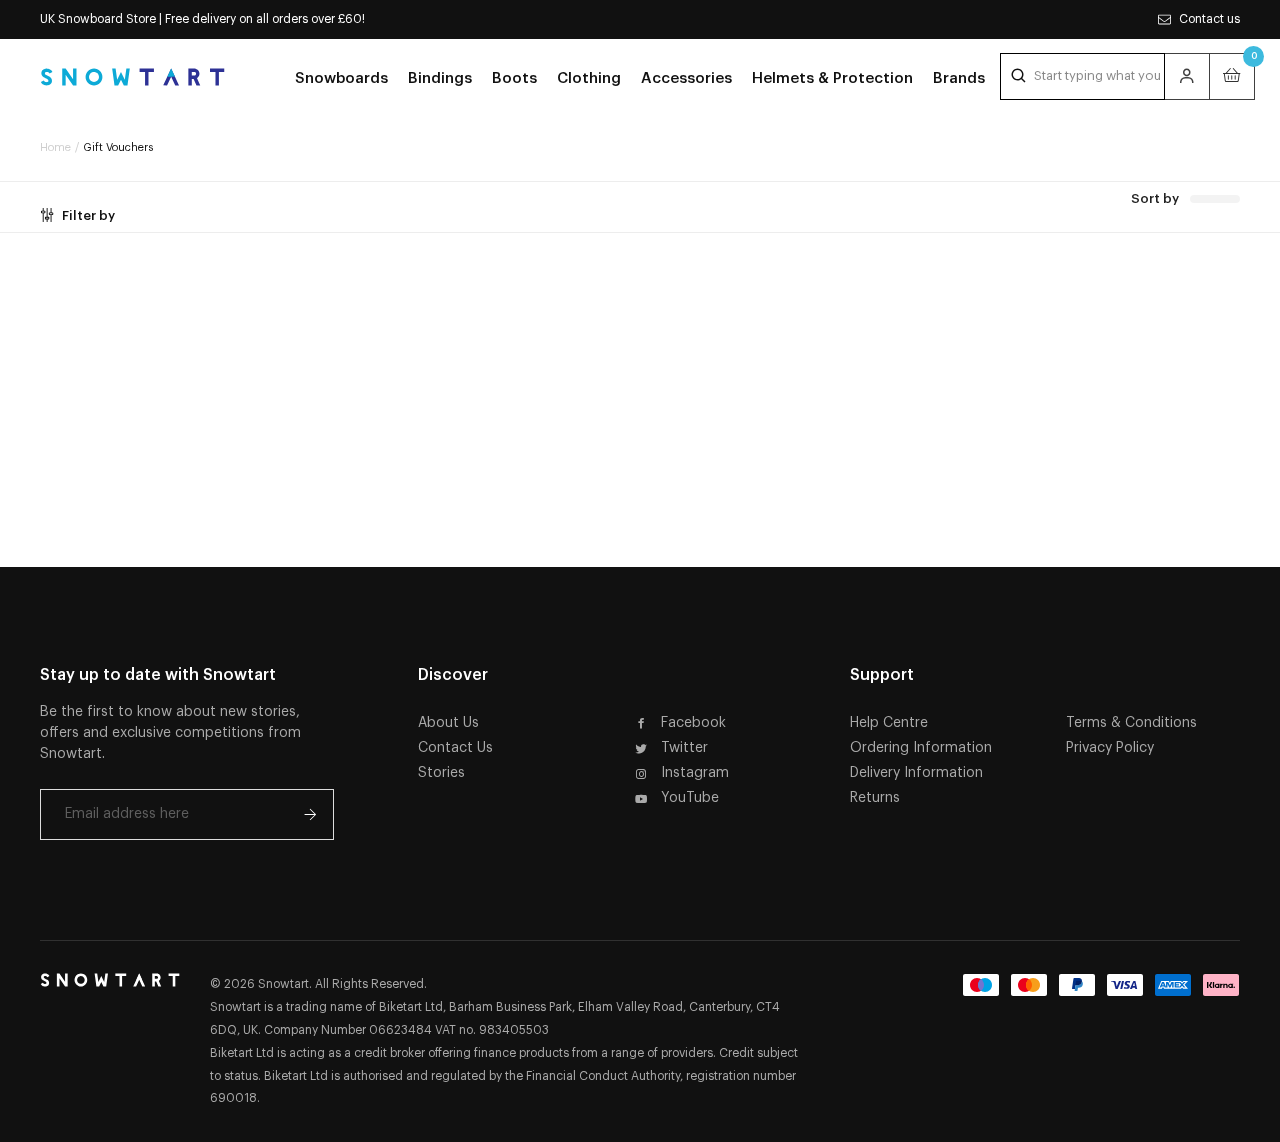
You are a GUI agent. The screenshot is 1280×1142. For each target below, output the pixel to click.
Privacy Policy (1110, 748)
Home (55, 147)
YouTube (690, 798)
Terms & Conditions (1131, 723)
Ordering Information (921, 748)
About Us (448, 723)
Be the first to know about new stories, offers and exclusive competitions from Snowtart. (170, 733)
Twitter (684, 748)
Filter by (88, 215)
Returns (875, 798)
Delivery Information (916, 773)
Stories (441, 773)
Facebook (693, 723)
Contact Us (455, 748)
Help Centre (889, 723)
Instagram (695, 773)
